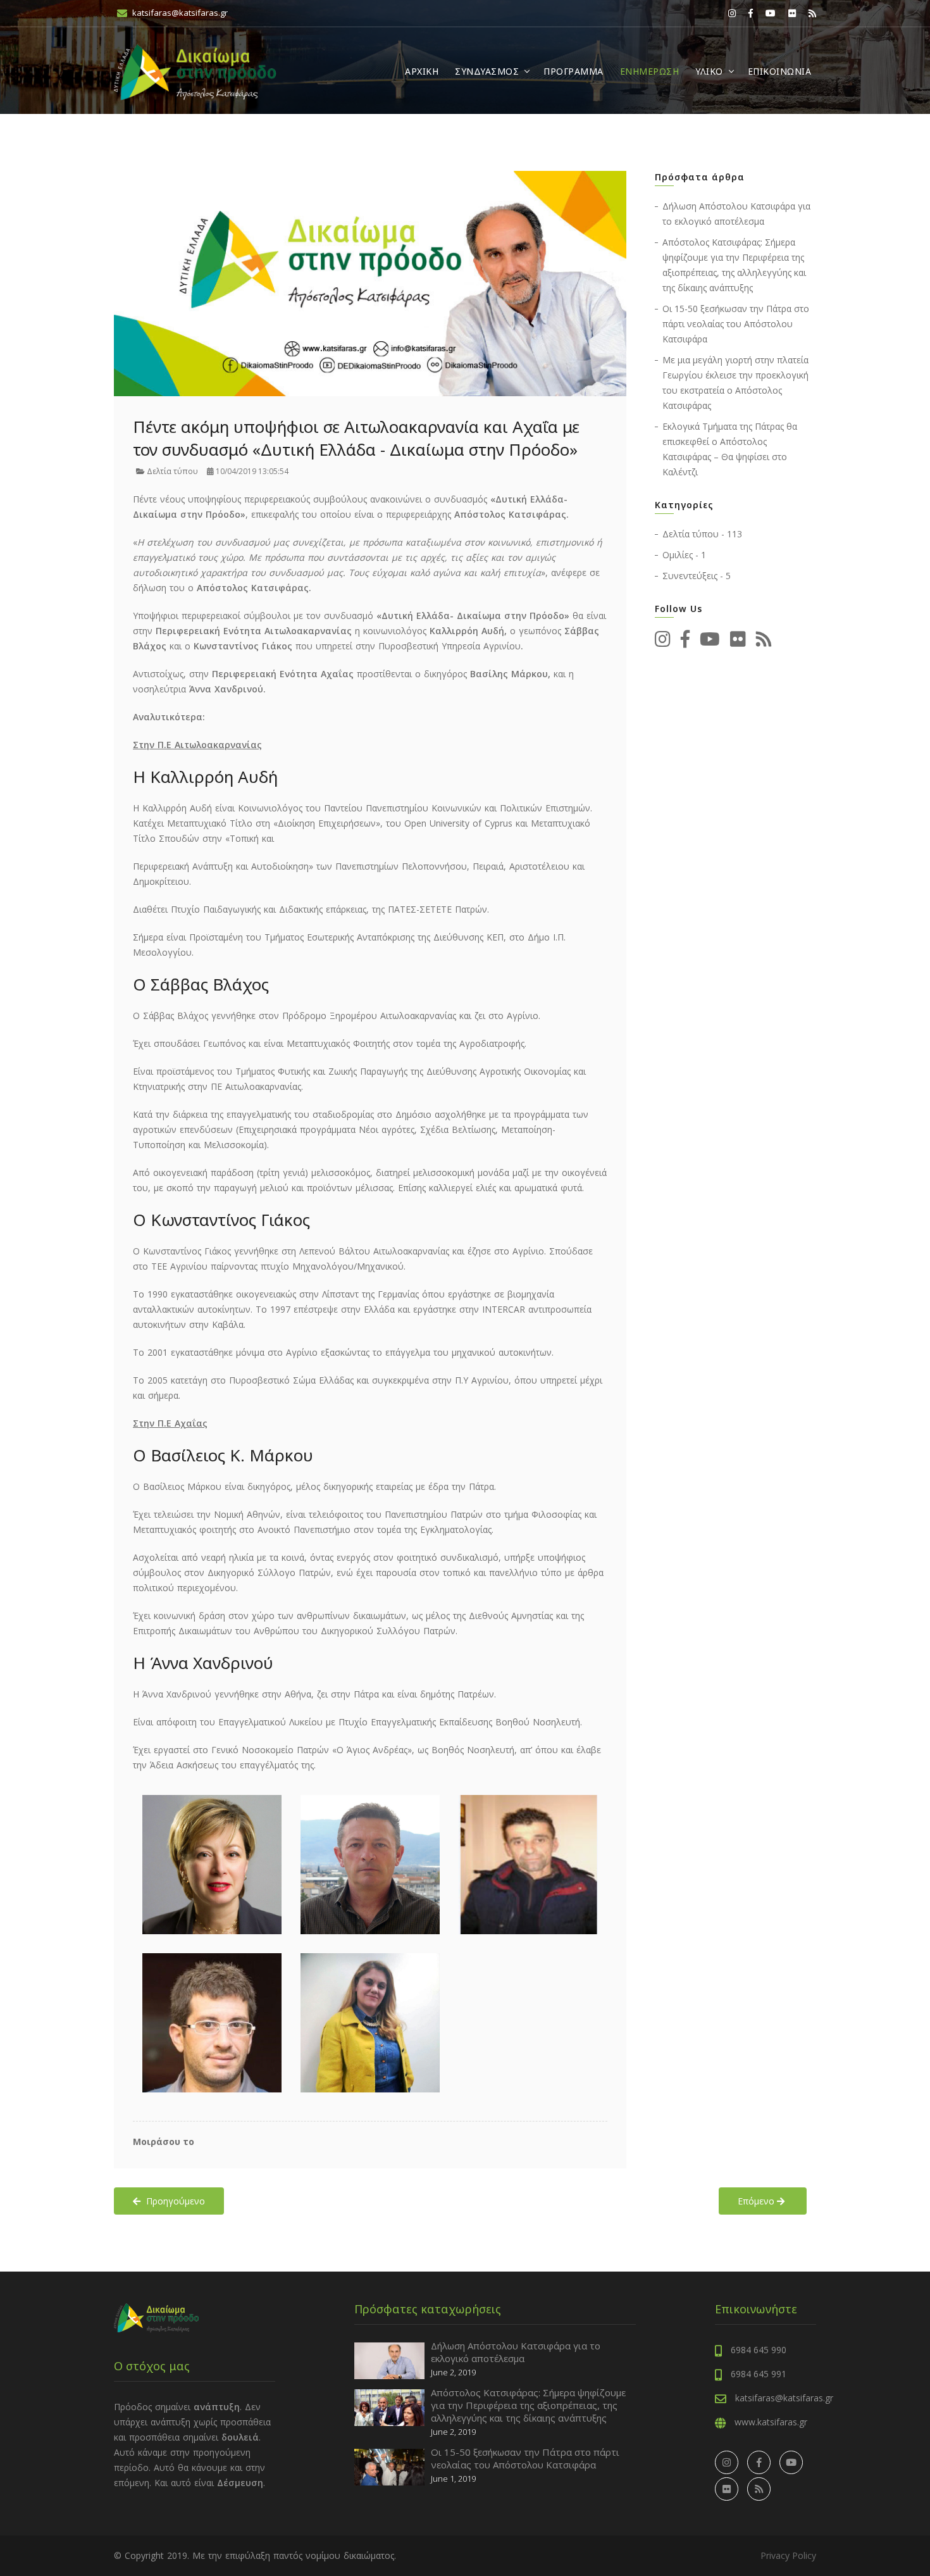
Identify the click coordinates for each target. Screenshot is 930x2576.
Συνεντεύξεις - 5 (697, 576)
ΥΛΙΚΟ (709, 71)
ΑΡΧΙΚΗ (422, 71)
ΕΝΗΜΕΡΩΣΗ (650, 71)
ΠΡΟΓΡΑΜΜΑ (573, 71)
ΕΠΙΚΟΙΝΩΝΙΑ (780, 71)
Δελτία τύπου (171, 471)
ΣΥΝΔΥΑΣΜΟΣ (487, 71)
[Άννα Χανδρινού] (370, 2023)
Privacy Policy (788, 2555)
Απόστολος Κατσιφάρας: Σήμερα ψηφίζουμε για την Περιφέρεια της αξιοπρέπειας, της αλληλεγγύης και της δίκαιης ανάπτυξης (528, 2405)
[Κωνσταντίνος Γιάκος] (528, 1865)
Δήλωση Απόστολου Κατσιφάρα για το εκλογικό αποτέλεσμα (516, 2352)
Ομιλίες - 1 (684, 555)
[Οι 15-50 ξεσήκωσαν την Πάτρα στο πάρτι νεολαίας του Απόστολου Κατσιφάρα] (389, 2466)
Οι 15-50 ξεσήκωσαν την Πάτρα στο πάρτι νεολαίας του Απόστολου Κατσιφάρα (736, 324)
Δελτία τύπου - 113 (702, 534)
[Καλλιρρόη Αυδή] (212, 1865)
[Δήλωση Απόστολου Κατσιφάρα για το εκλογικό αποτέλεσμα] (389, 2360)
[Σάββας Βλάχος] (370, 1865)
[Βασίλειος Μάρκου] (212, 2023)
